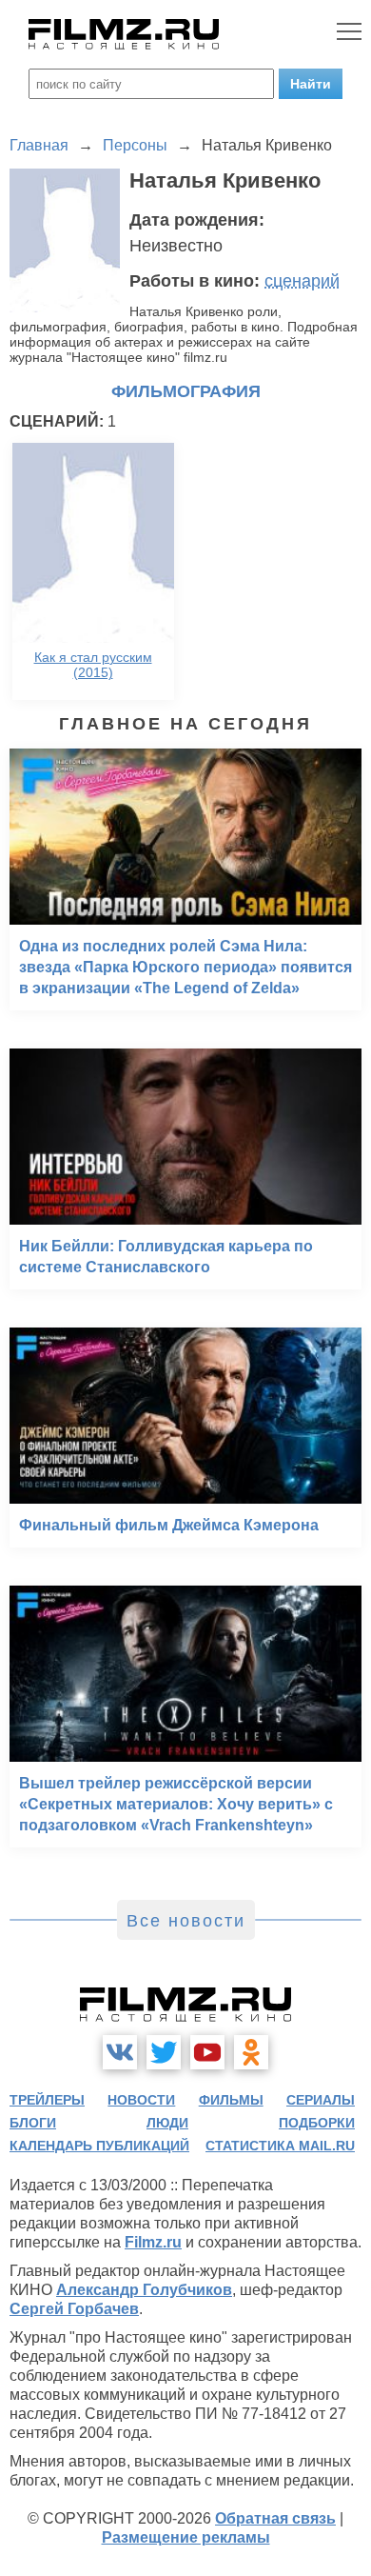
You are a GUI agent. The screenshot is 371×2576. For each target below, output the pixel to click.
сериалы (321, 2100)
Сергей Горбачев (74, 2309)
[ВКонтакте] (120, 2052)
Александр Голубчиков (144, 2290)
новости (141, 2100)
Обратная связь (275, 2518)
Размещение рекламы (186, 2537)
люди (167, 2123)
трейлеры (47, 2100)
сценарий (302, 281)
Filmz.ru (153, 2242)
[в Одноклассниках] (251, 2052)
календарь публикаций (99, 2146)
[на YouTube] (207, 2052)
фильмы (231, 2100)
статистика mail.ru (280, 2146)
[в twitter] (164, 2052)
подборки (317, 2123)
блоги (33, 2123)
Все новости (186, 1921)
